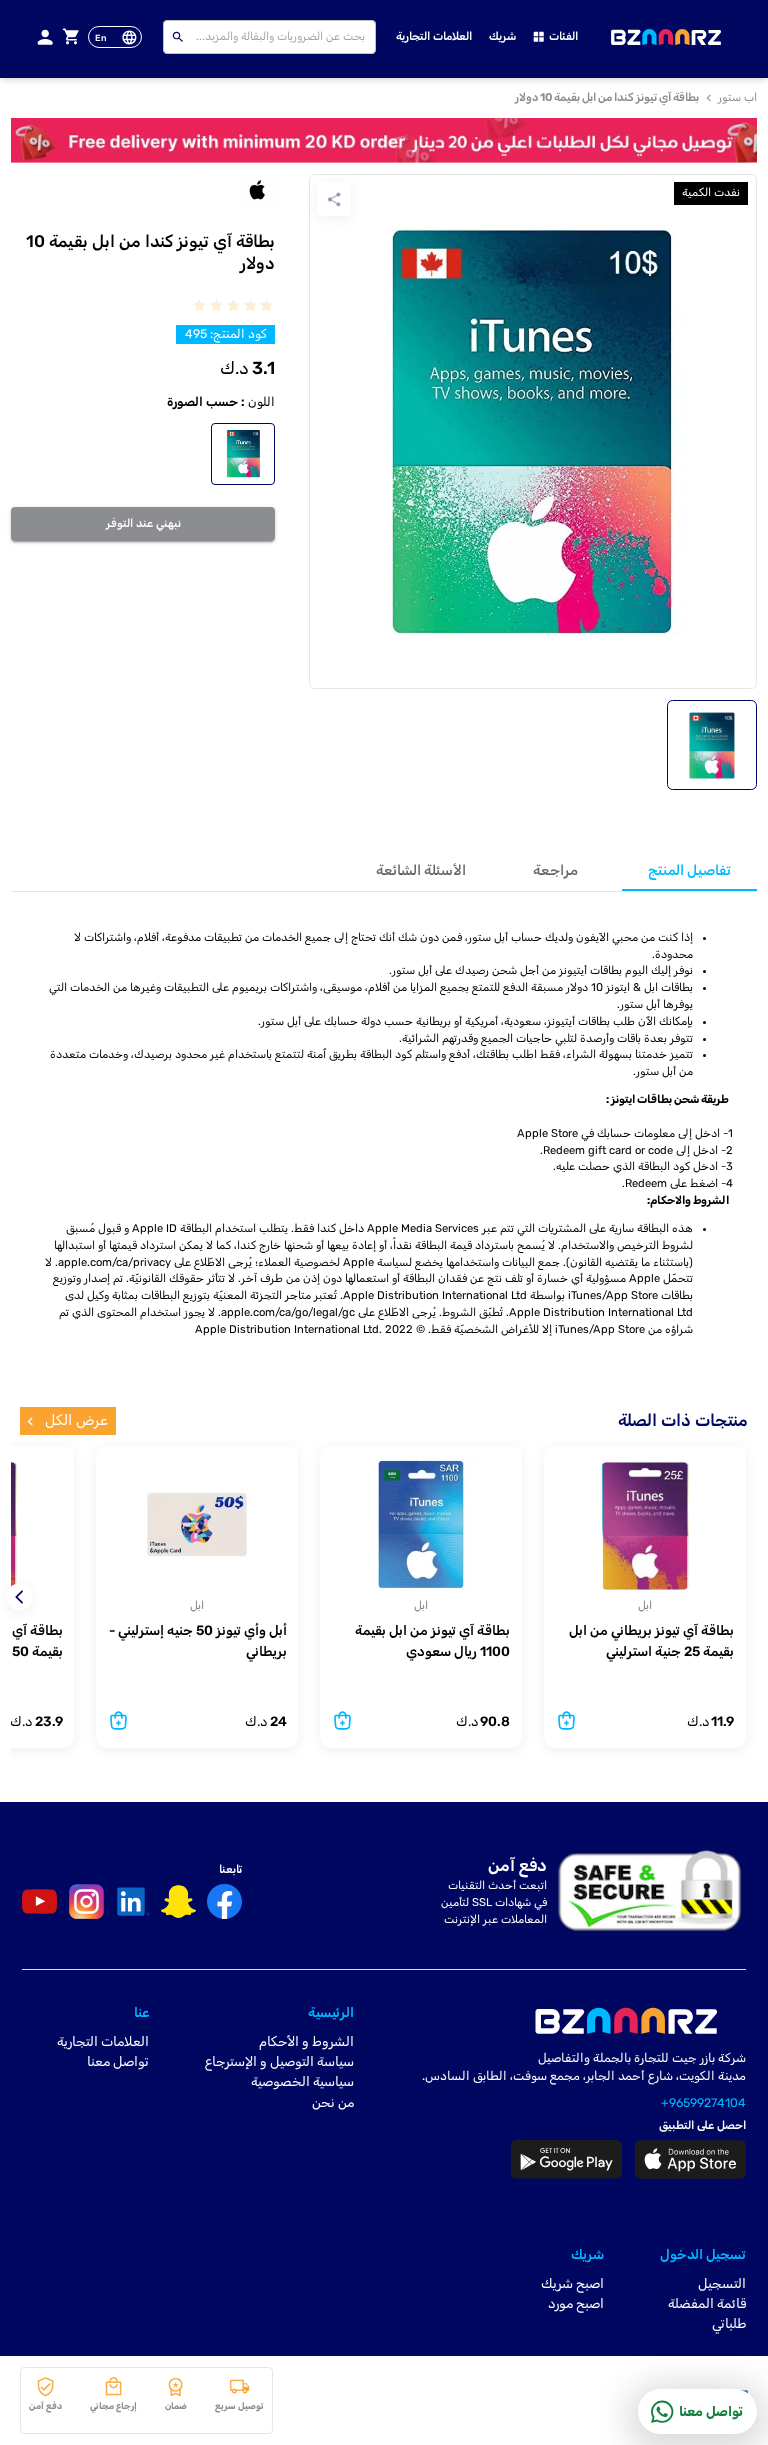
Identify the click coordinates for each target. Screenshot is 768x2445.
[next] (24, 1597)
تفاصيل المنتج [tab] (689, 870)
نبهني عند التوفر (143, 523)
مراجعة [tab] (555, 870)
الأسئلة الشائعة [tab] (421, 870)
